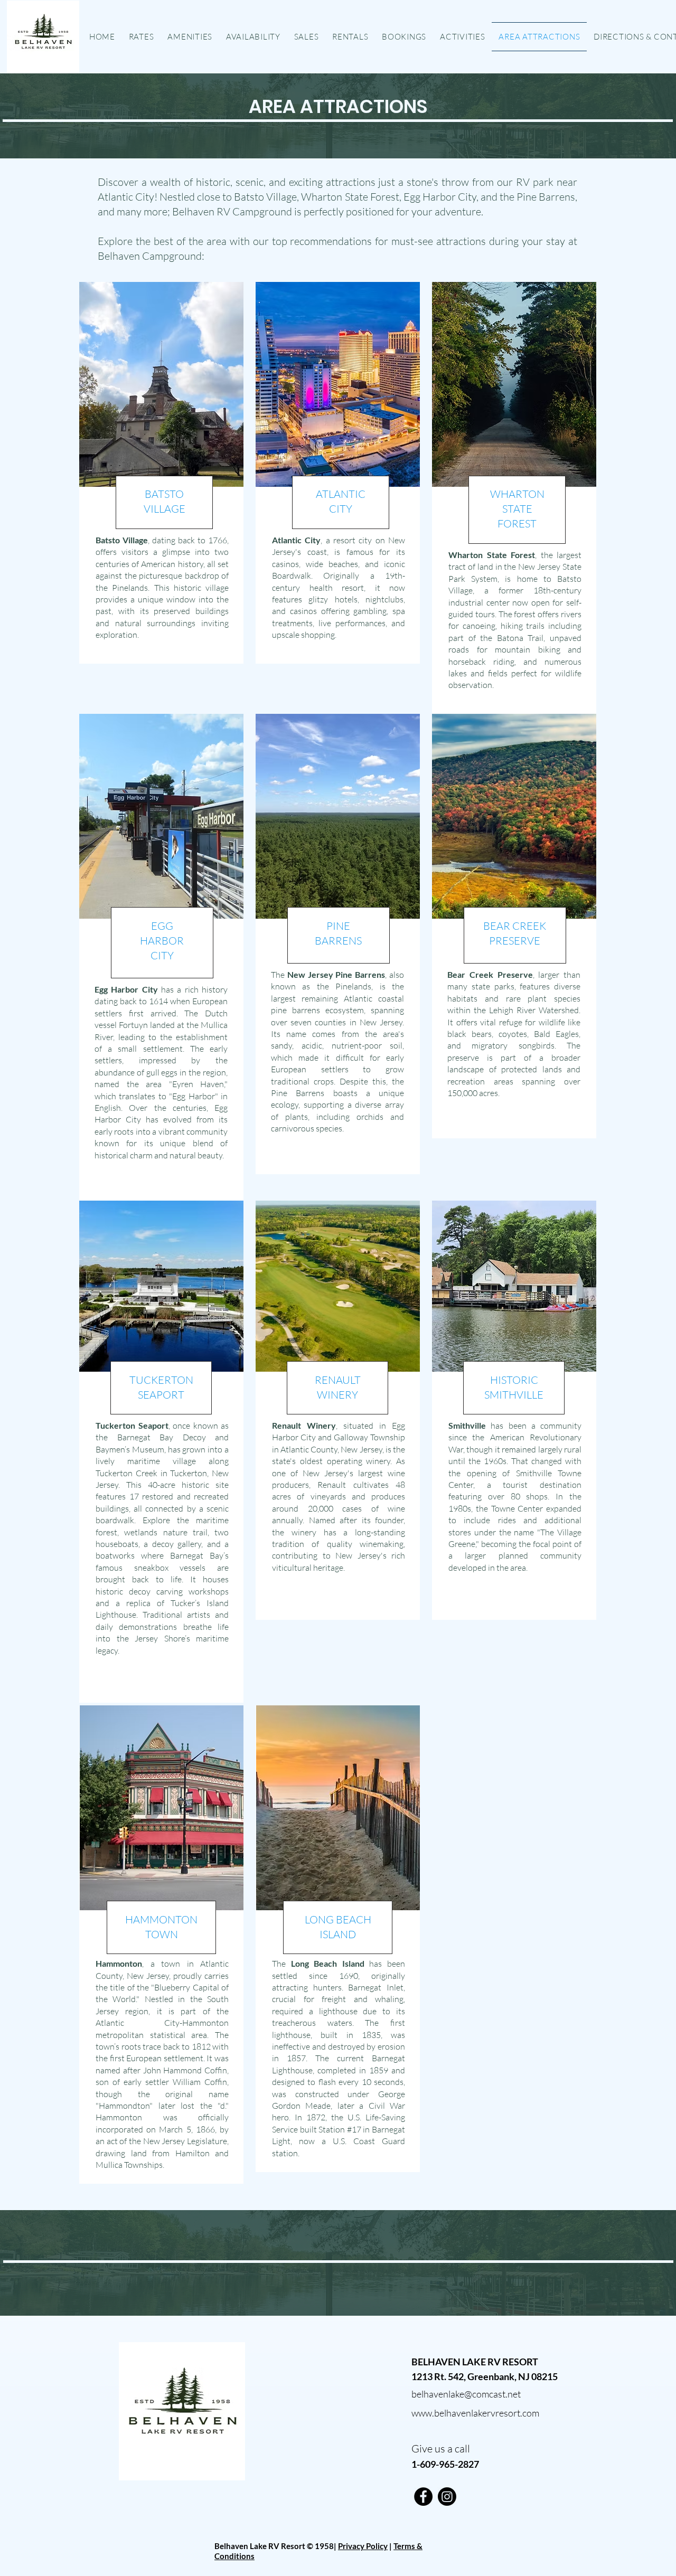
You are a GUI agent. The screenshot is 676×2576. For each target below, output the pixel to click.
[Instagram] (447, 2497)
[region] (161, 473)
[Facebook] (423, 2497)
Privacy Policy (363, 2546)
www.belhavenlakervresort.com (475, 2413)
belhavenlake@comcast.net (466, 2394)
